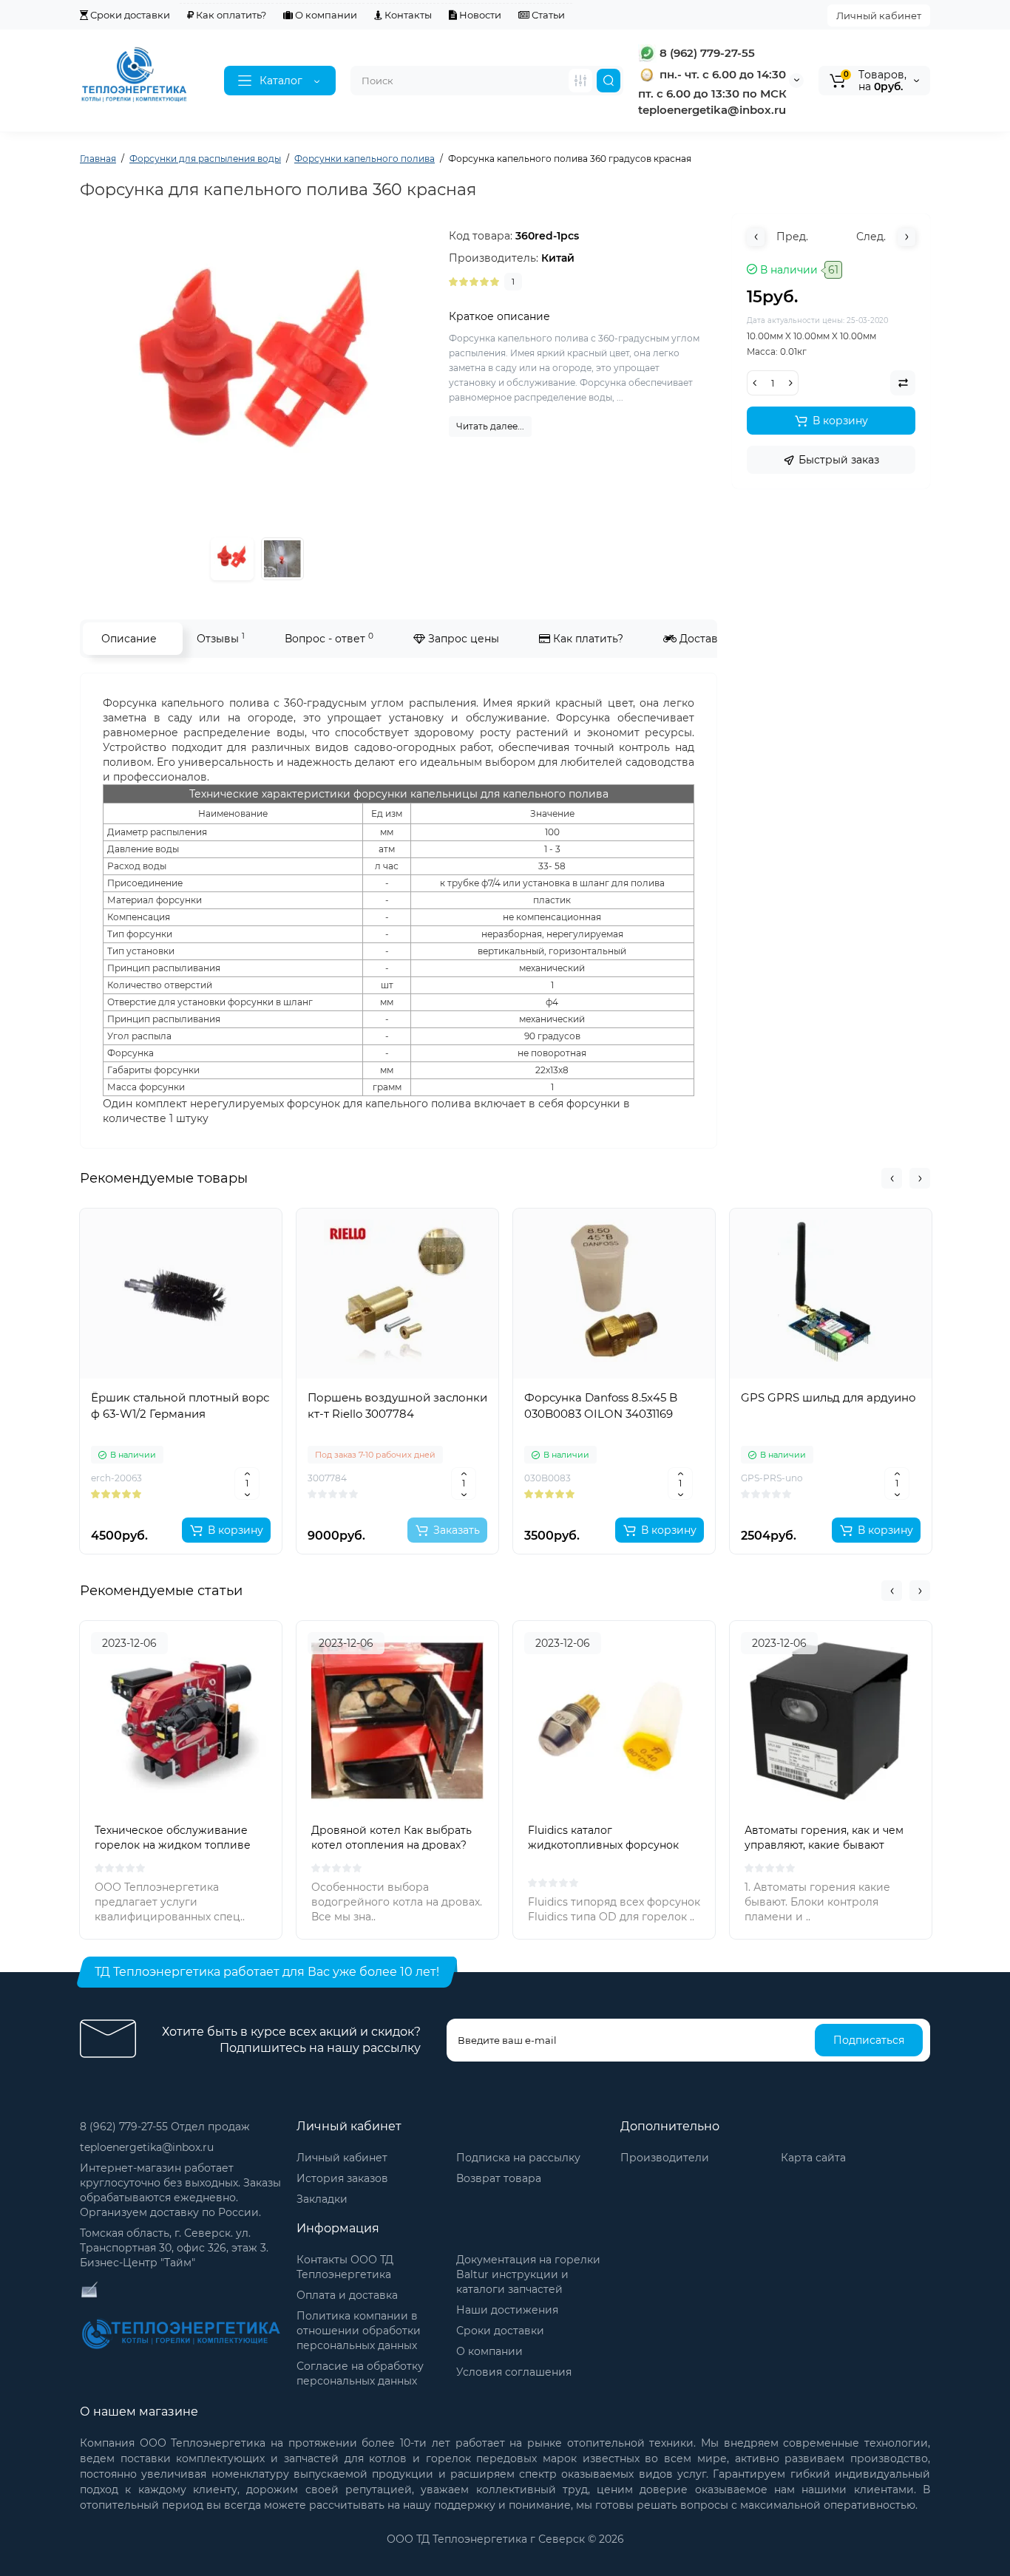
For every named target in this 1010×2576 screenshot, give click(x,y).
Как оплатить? (230, 15)
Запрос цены (462, 639)
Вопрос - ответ (329, 638)
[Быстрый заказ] (181, 1482)
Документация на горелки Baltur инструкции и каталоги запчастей (528, 2274)
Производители (665, 2158)
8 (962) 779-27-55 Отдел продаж (165, 2127)
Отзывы (221, 638)
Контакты (407, 15)
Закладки (322, 2199)
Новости (479, 15)
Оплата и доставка (347, 2295)
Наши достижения (507, 2310)
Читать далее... (490, 426)
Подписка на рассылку (518, 2158)
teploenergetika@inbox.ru (147, 2147)
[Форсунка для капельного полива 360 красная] (282, 559)
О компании (325, 15)
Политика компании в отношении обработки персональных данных (359, 2331)
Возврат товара (499, 2178)
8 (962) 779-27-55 (706, 53)
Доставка (703, 639)
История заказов (342, 2178)
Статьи (547, 15)
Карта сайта (813, 2158)
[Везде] (580, 81)
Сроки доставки (129, 15)
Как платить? (587, 639)
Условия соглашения (514, 2372)
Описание (129, 639)
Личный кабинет (879, 16)
